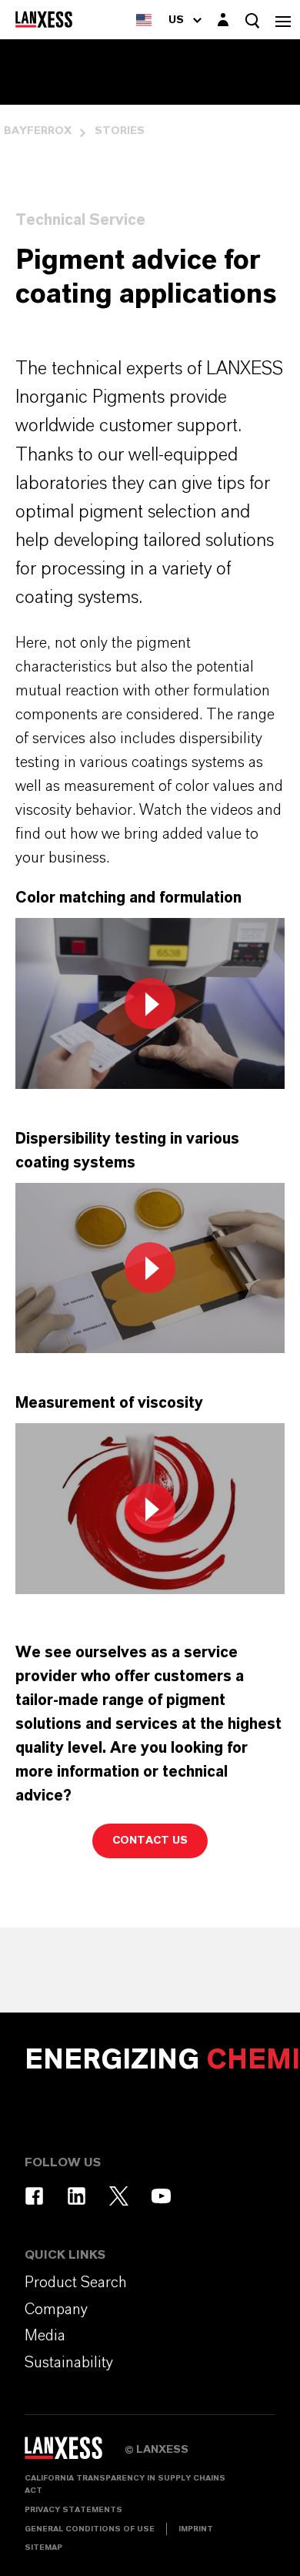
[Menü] (283, 20)
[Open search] (252, 20)
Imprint (196, 2529)
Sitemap (43, 2548)
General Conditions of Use (90, 2529)
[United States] (144, 20)
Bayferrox (38, 131)
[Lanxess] (75, 2454)
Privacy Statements (73, 2510)
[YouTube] (161, 2196)
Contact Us (150, 1841)
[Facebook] (34, 2196)
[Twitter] (119, 2196)
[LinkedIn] (77, 2196)
